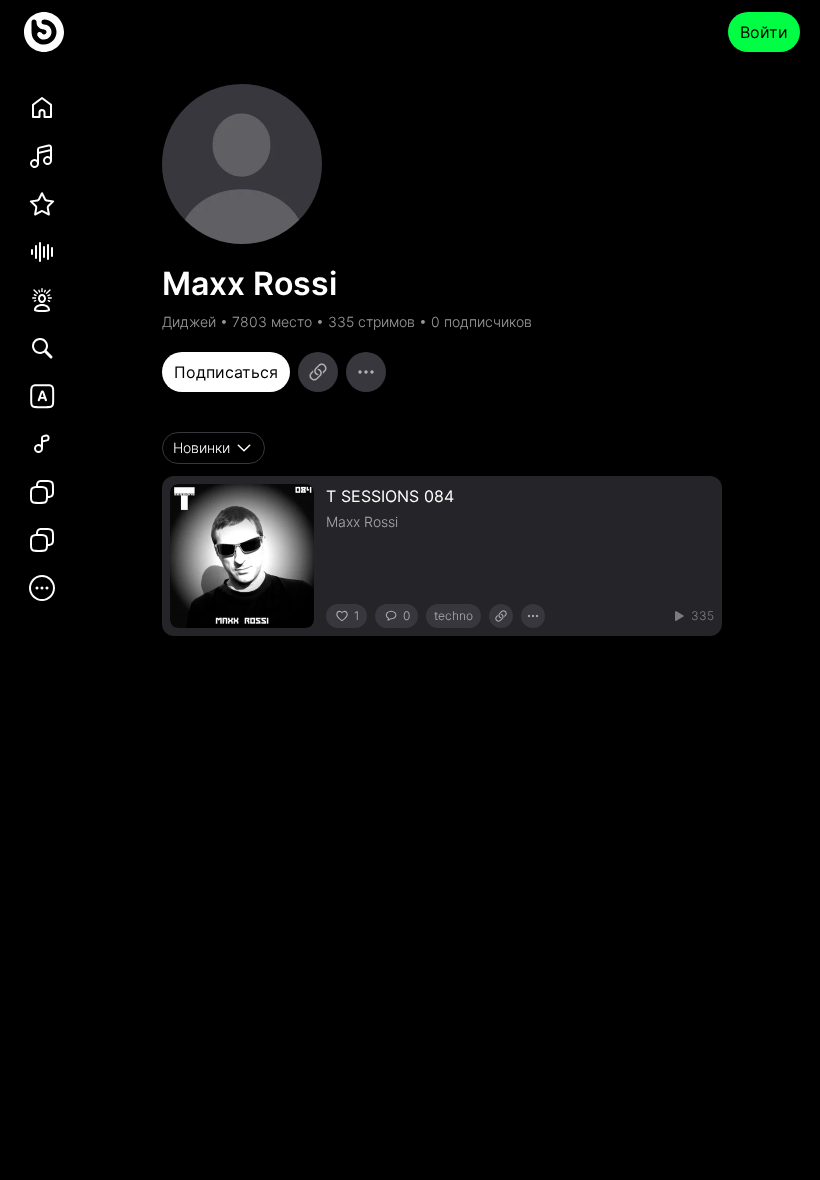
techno (453, 615)
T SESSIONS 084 (390, 496)
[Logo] (44, 32)
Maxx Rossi (362, 521)
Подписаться (226, 372)
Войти (764, 32)
